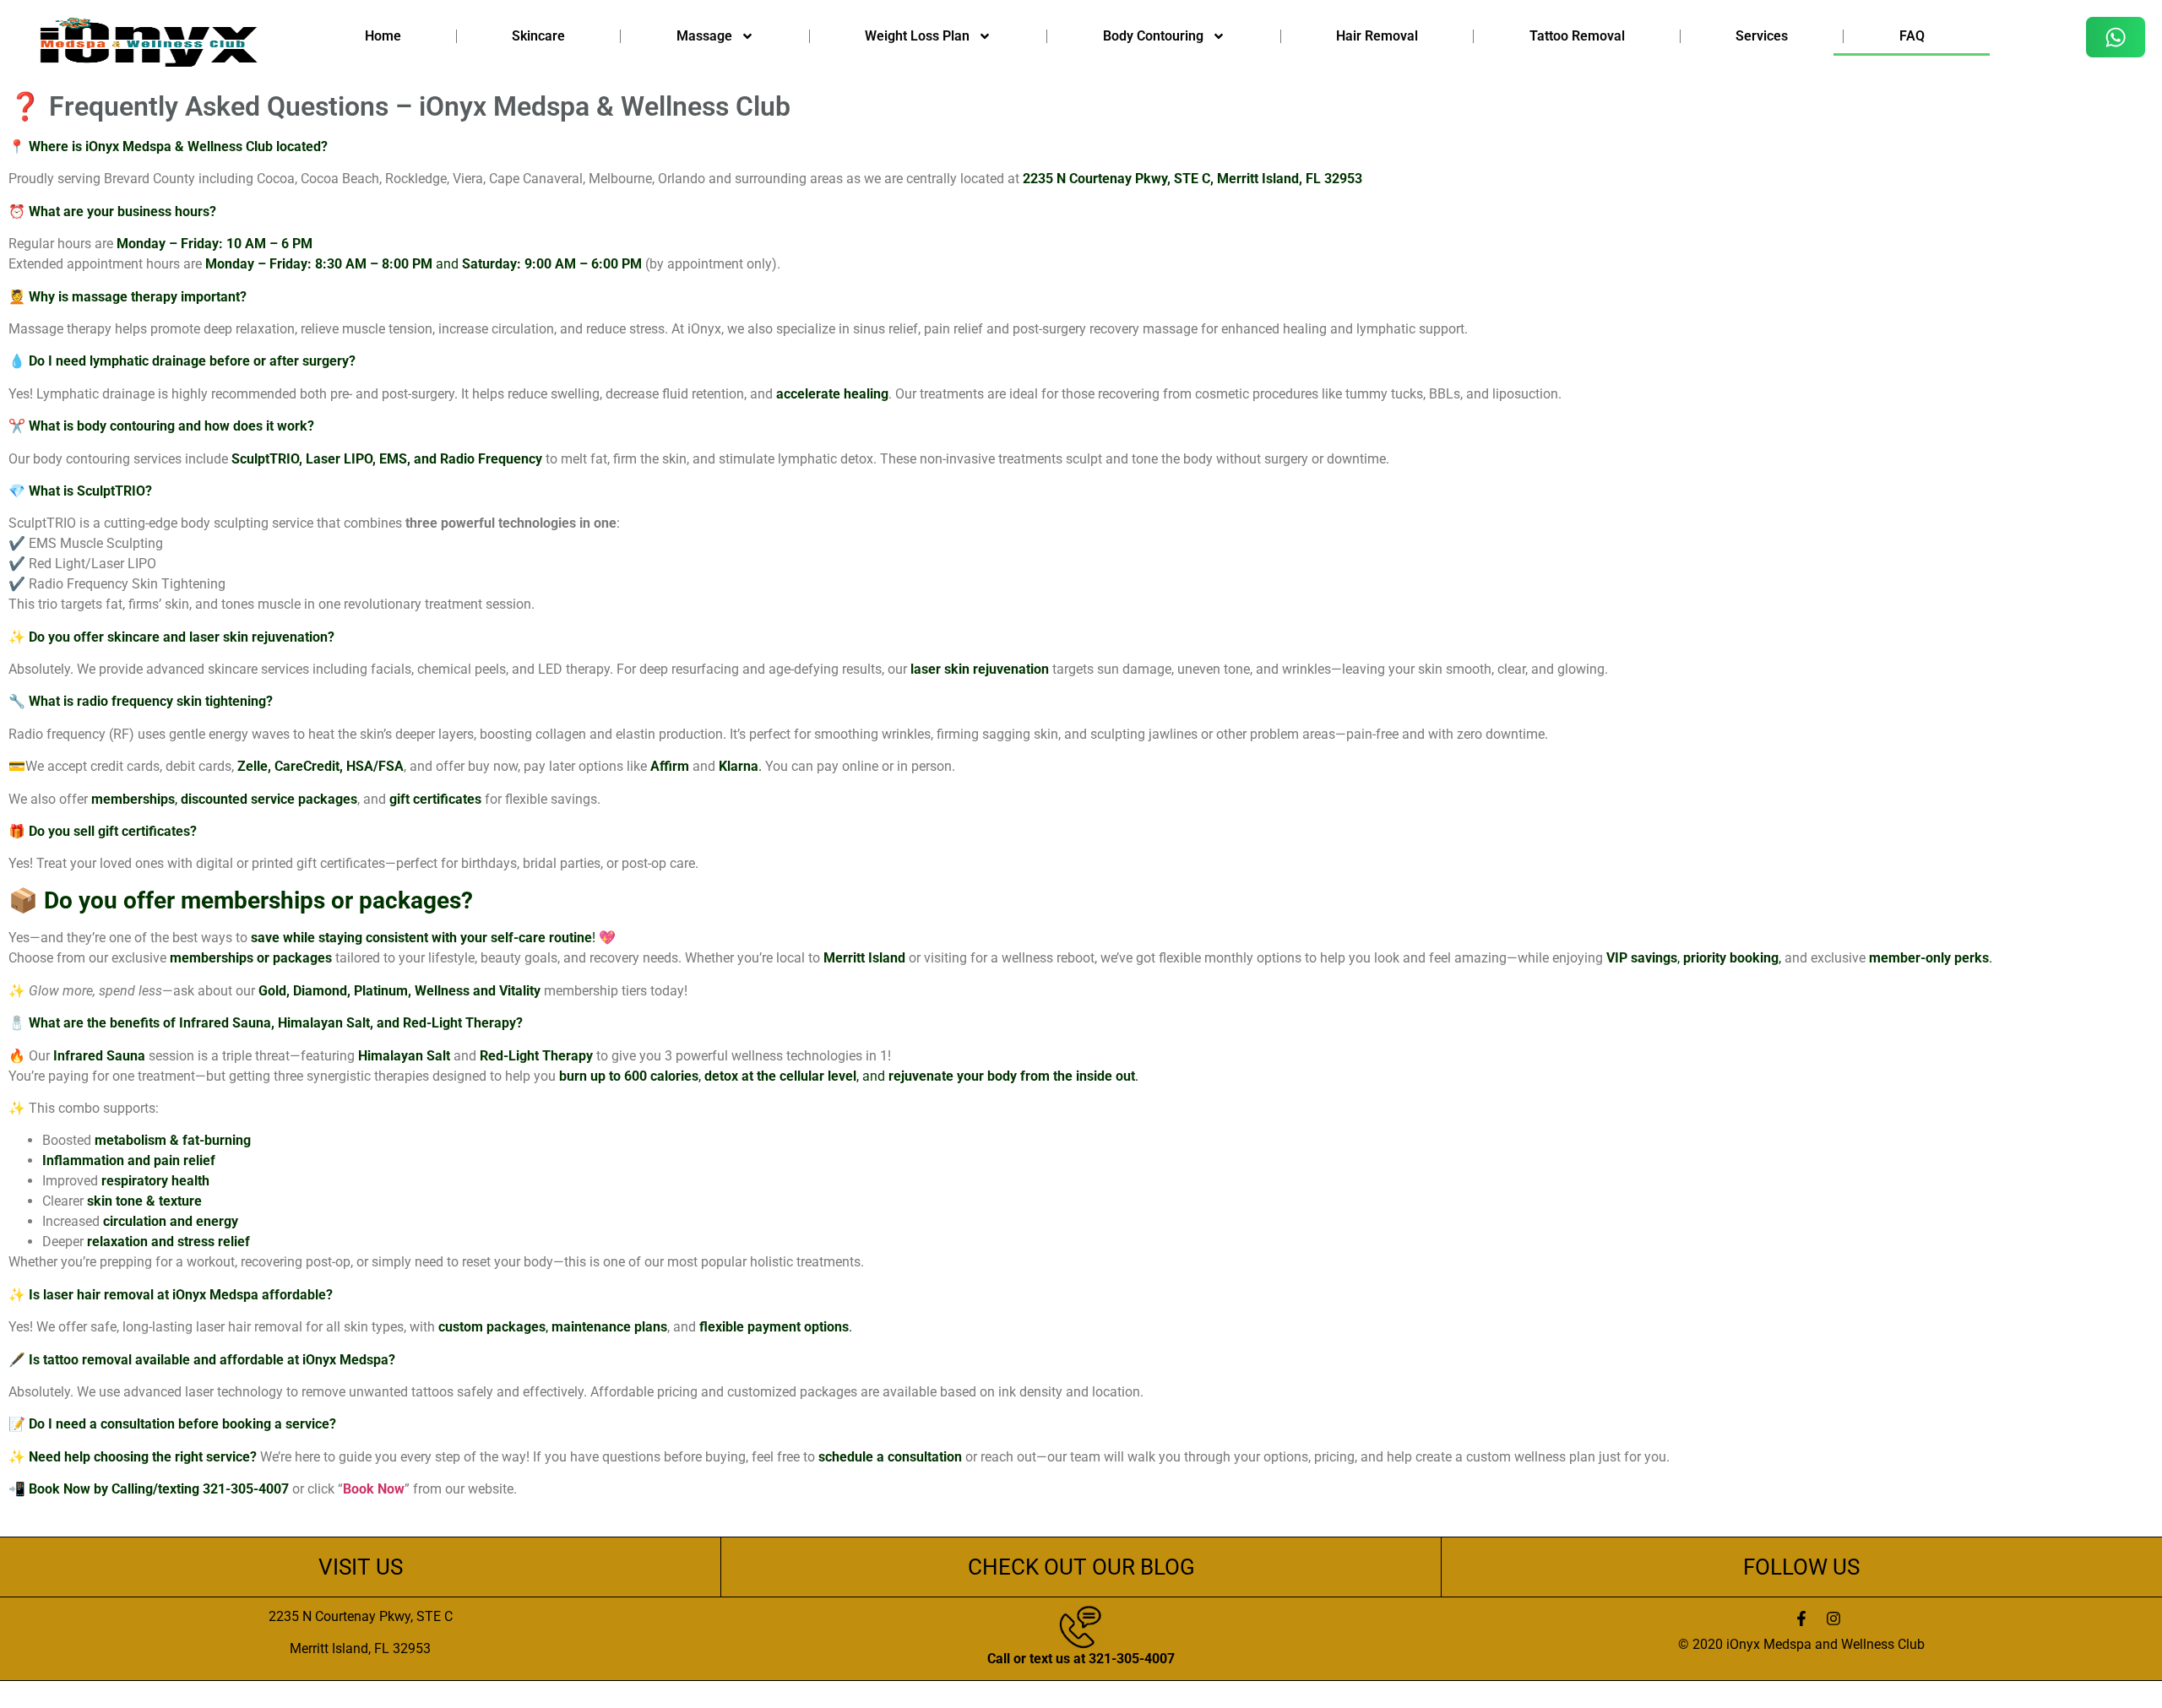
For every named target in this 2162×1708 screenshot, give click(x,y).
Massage (704, 36)
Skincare (538, 36)
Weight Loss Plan (917, 36)
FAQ (1912, 36)
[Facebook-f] (1801, 1619)
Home (383, 36)
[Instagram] (1833, 1619)
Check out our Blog (1081, 1567)
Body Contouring (1153, 36)
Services (1762, 36)
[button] (2116, 37)
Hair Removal (1377, 36)
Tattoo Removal (1577, 36)
